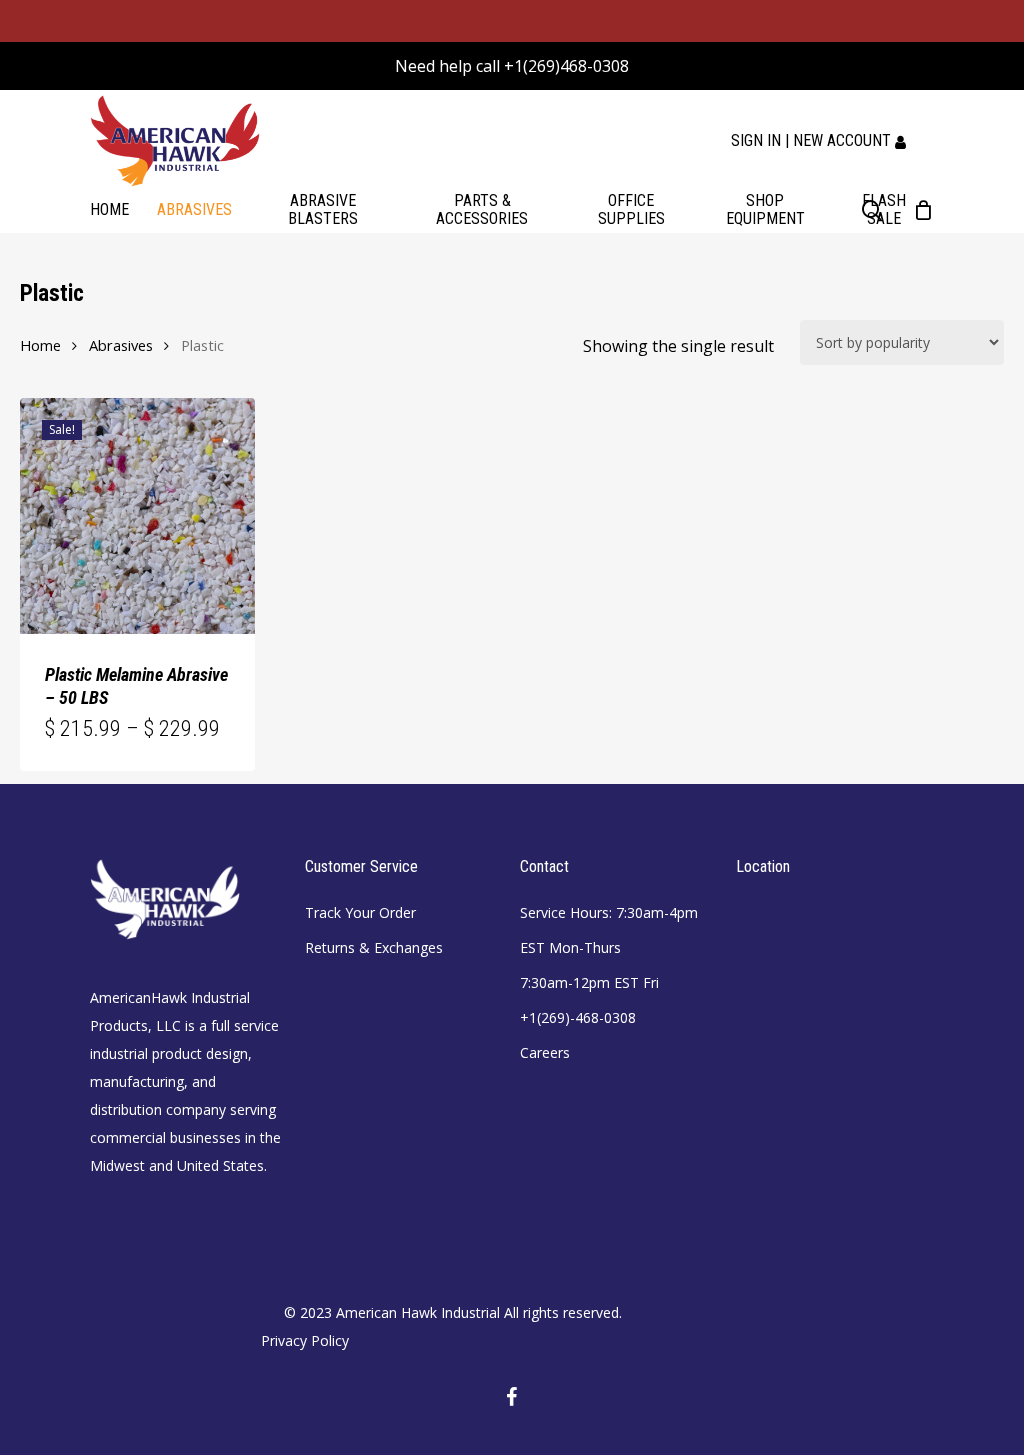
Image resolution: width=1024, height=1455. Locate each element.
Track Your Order (360, 912)
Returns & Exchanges (374, 947)
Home (40, 345)
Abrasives (121, 345)
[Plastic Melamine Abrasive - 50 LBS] (138, 516)
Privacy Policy (305, 1340)
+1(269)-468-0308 (578, 1017)
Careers (545, 1052)
